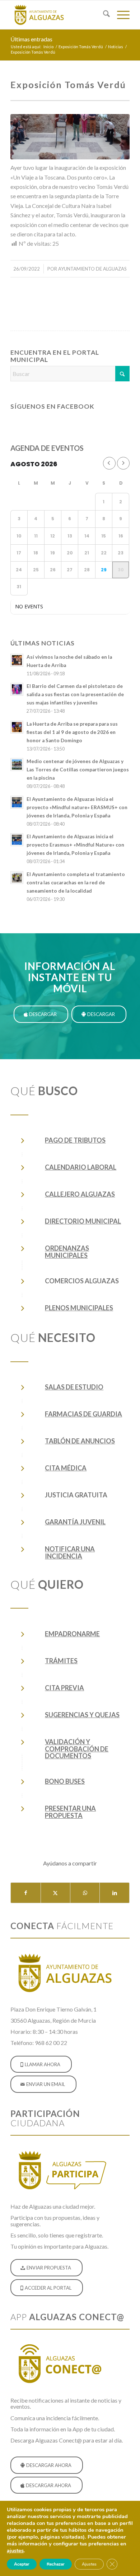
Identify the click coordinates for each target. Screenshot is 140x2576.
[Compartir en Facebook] (25, 1893)
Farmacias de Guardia (83, 1414)
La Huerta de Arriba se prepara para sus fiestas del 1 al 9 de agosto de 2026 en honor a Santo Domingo (72, 732)
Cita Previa (64, 1688)
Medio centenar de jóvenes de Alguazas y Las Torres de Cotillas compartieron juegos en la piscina (78, 770)
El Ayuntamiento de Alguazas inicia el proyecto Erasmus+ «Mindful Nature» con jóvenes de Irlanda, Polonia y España (75, 845)
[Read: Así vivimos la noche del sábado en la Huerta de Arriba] (17, 660)
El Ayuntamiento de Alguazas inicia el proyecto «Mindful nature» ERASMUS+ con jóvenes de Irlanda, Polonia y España (77, 807)
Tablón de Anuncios (80, 1441)
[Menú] (120, 15)
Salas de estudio (74, 1387)
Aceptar (22, 2564)
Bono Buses (65, 1781)
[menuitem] (103, 15)
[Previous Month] (109, 463)
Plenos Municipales (79, 1308)
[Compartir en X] (55, 1893)
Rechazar (56, 2564)
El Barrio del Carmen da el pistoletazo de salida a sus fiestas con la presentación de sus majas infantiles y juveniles (75, 694)
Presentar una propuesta (70, 1812)
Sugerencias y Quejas (82, 1715)
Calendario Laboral (81, 1167)
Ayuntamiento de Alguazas (92, 269)
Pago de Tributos (75, 1140)
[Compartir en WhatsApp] (85, 1893)
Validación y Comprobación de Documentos (77, 1749)
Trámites (61, 1661)
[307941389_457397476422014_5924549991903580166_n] (70, 137)
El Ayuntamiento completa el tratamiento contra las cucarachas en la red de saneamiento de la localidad (76, 883)
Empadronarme (72, 1634)
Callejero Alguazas (80, 1194)
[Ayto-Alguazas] (58, 15)
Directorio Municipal (83, 1221)
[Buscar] (103, 15)
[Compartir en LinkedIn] (114, 1893)
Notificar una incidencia (70, 1552)
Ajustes (89, 2564)
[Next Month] (123, 463)
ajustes (15, 2550)
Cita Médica (66, 1468)
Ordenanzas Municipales (67, 1252)
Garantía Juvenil (75, 1522)
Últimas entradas (31, 39)
